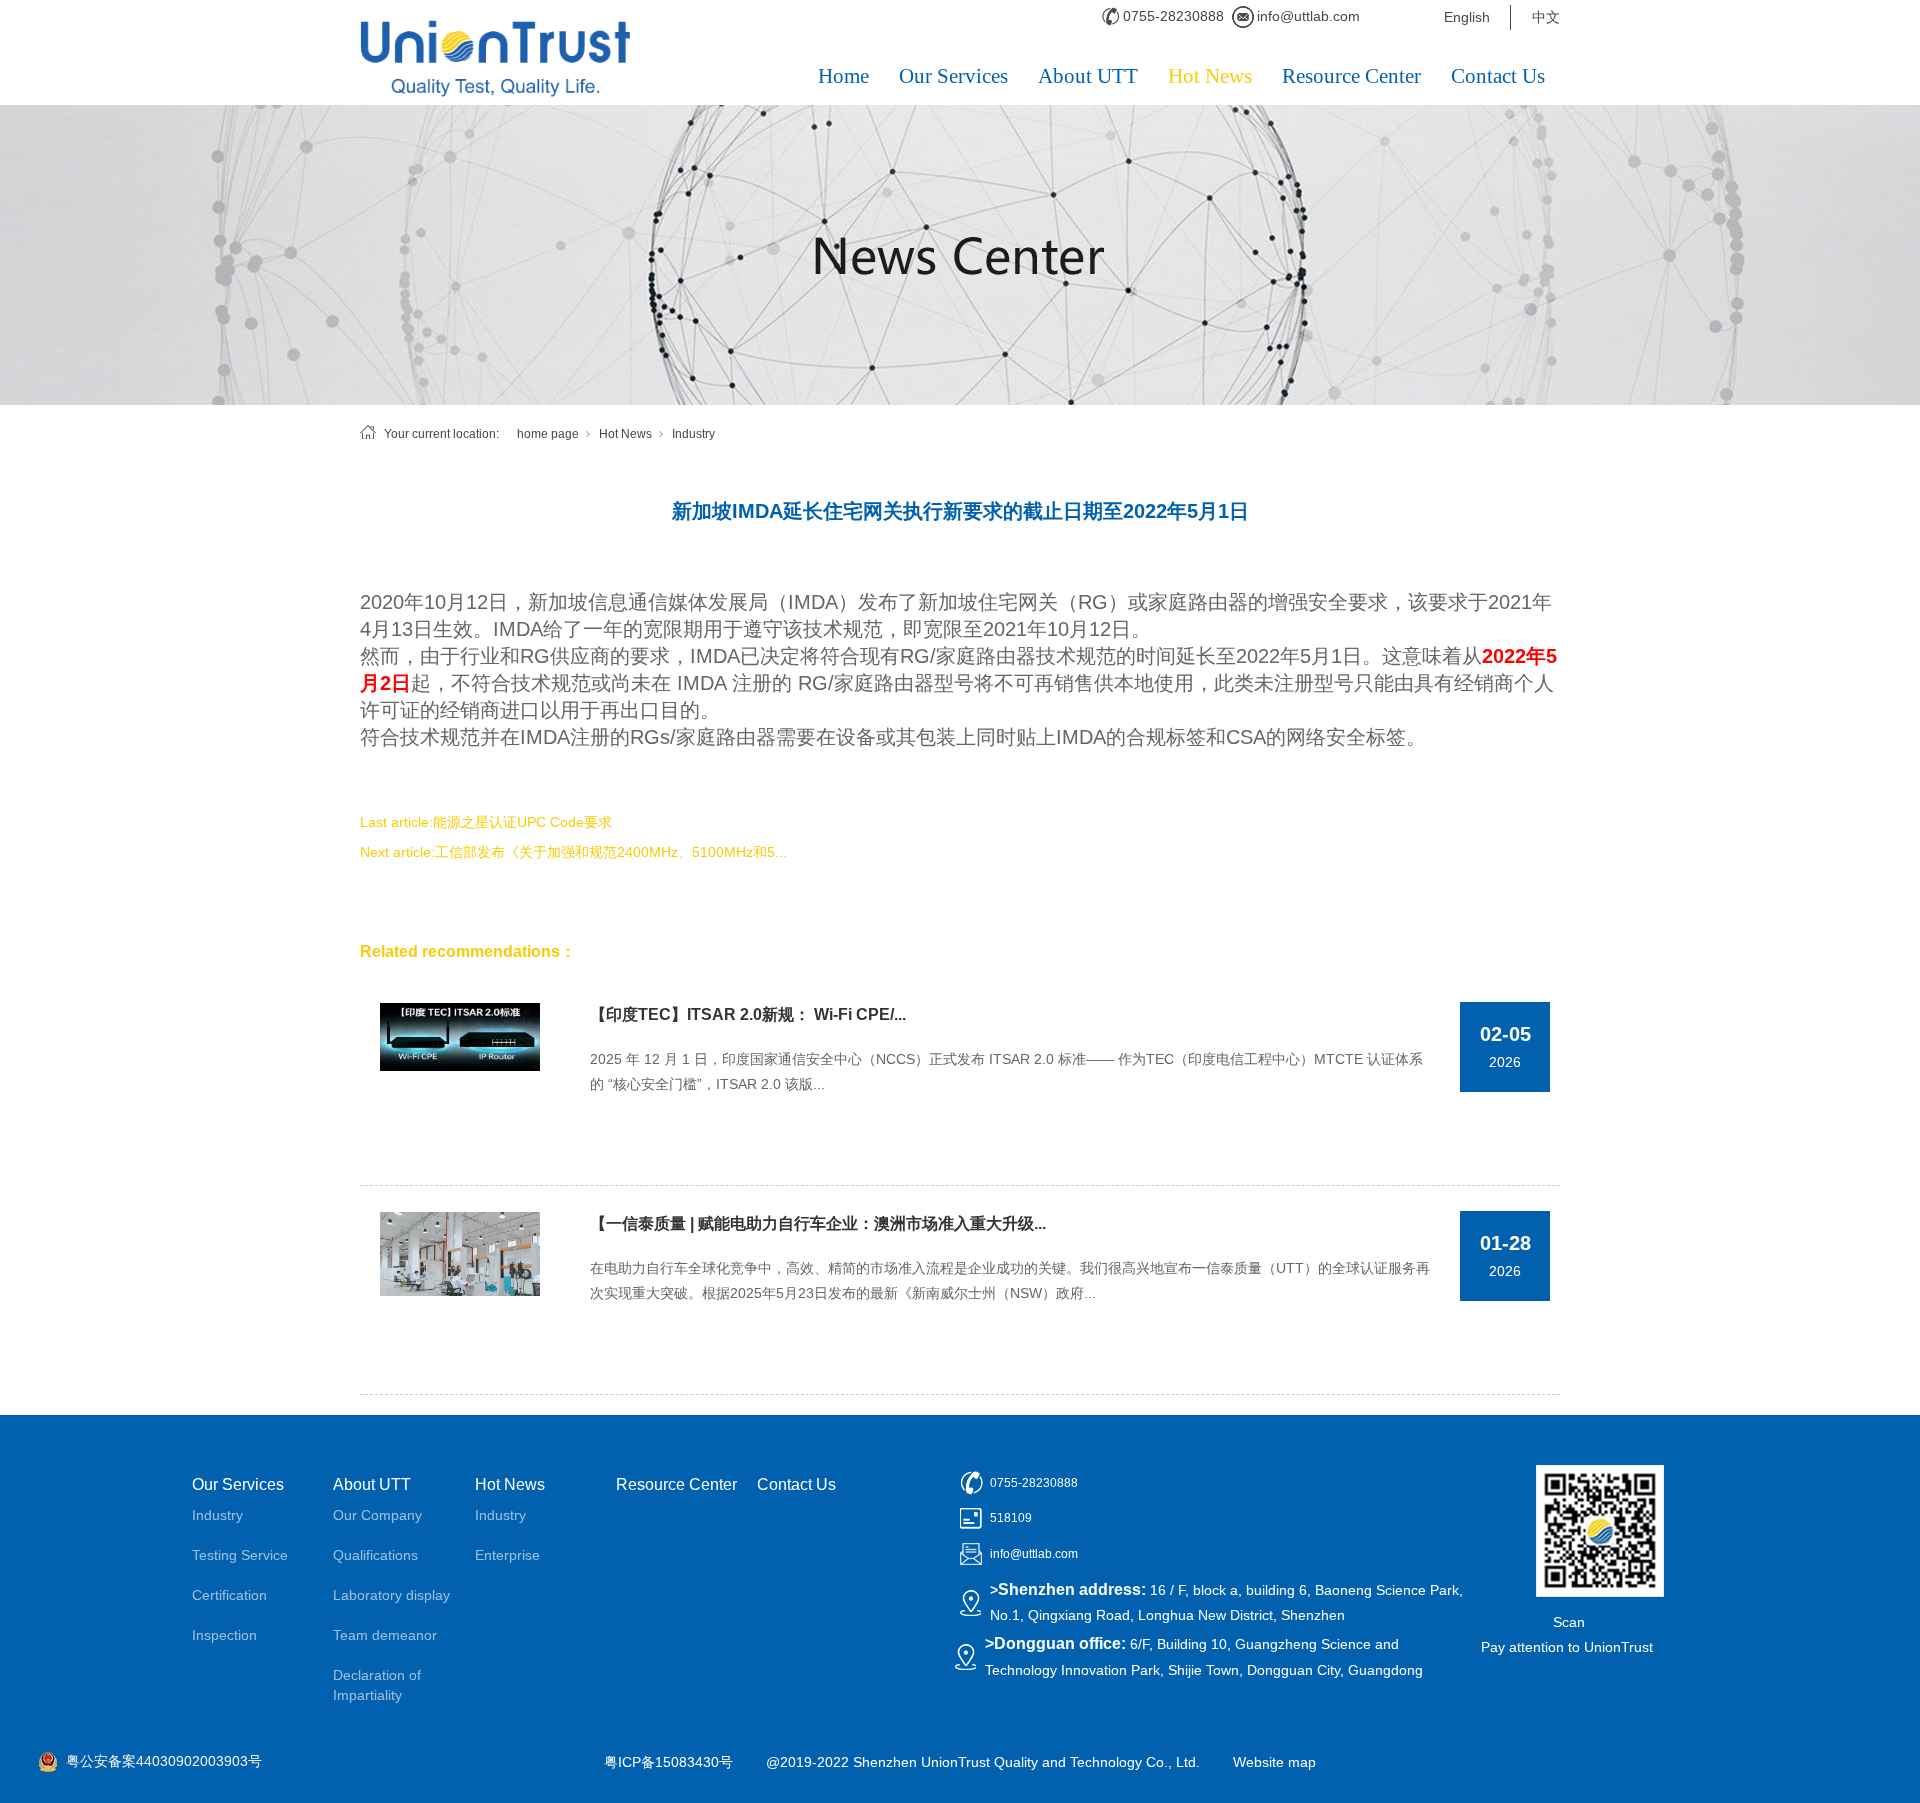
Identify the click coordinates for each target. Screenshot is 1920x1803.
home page (548, 434)
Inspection (224, 1635)
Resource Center (1351, 76)
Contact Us (1498, 76)
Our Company (377, 1515)
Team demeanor (385, 1635)
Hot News (1210, 76)
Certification (229, 1595)
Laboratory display (391, 1595)
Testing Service (240, 1555)
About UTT (1088, 76)
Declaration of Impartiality (377, 1685)
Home (843, 76)
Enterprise (507, 1555)
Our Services (953, 76)
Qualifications (375, 1555)
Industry (693, 434)
